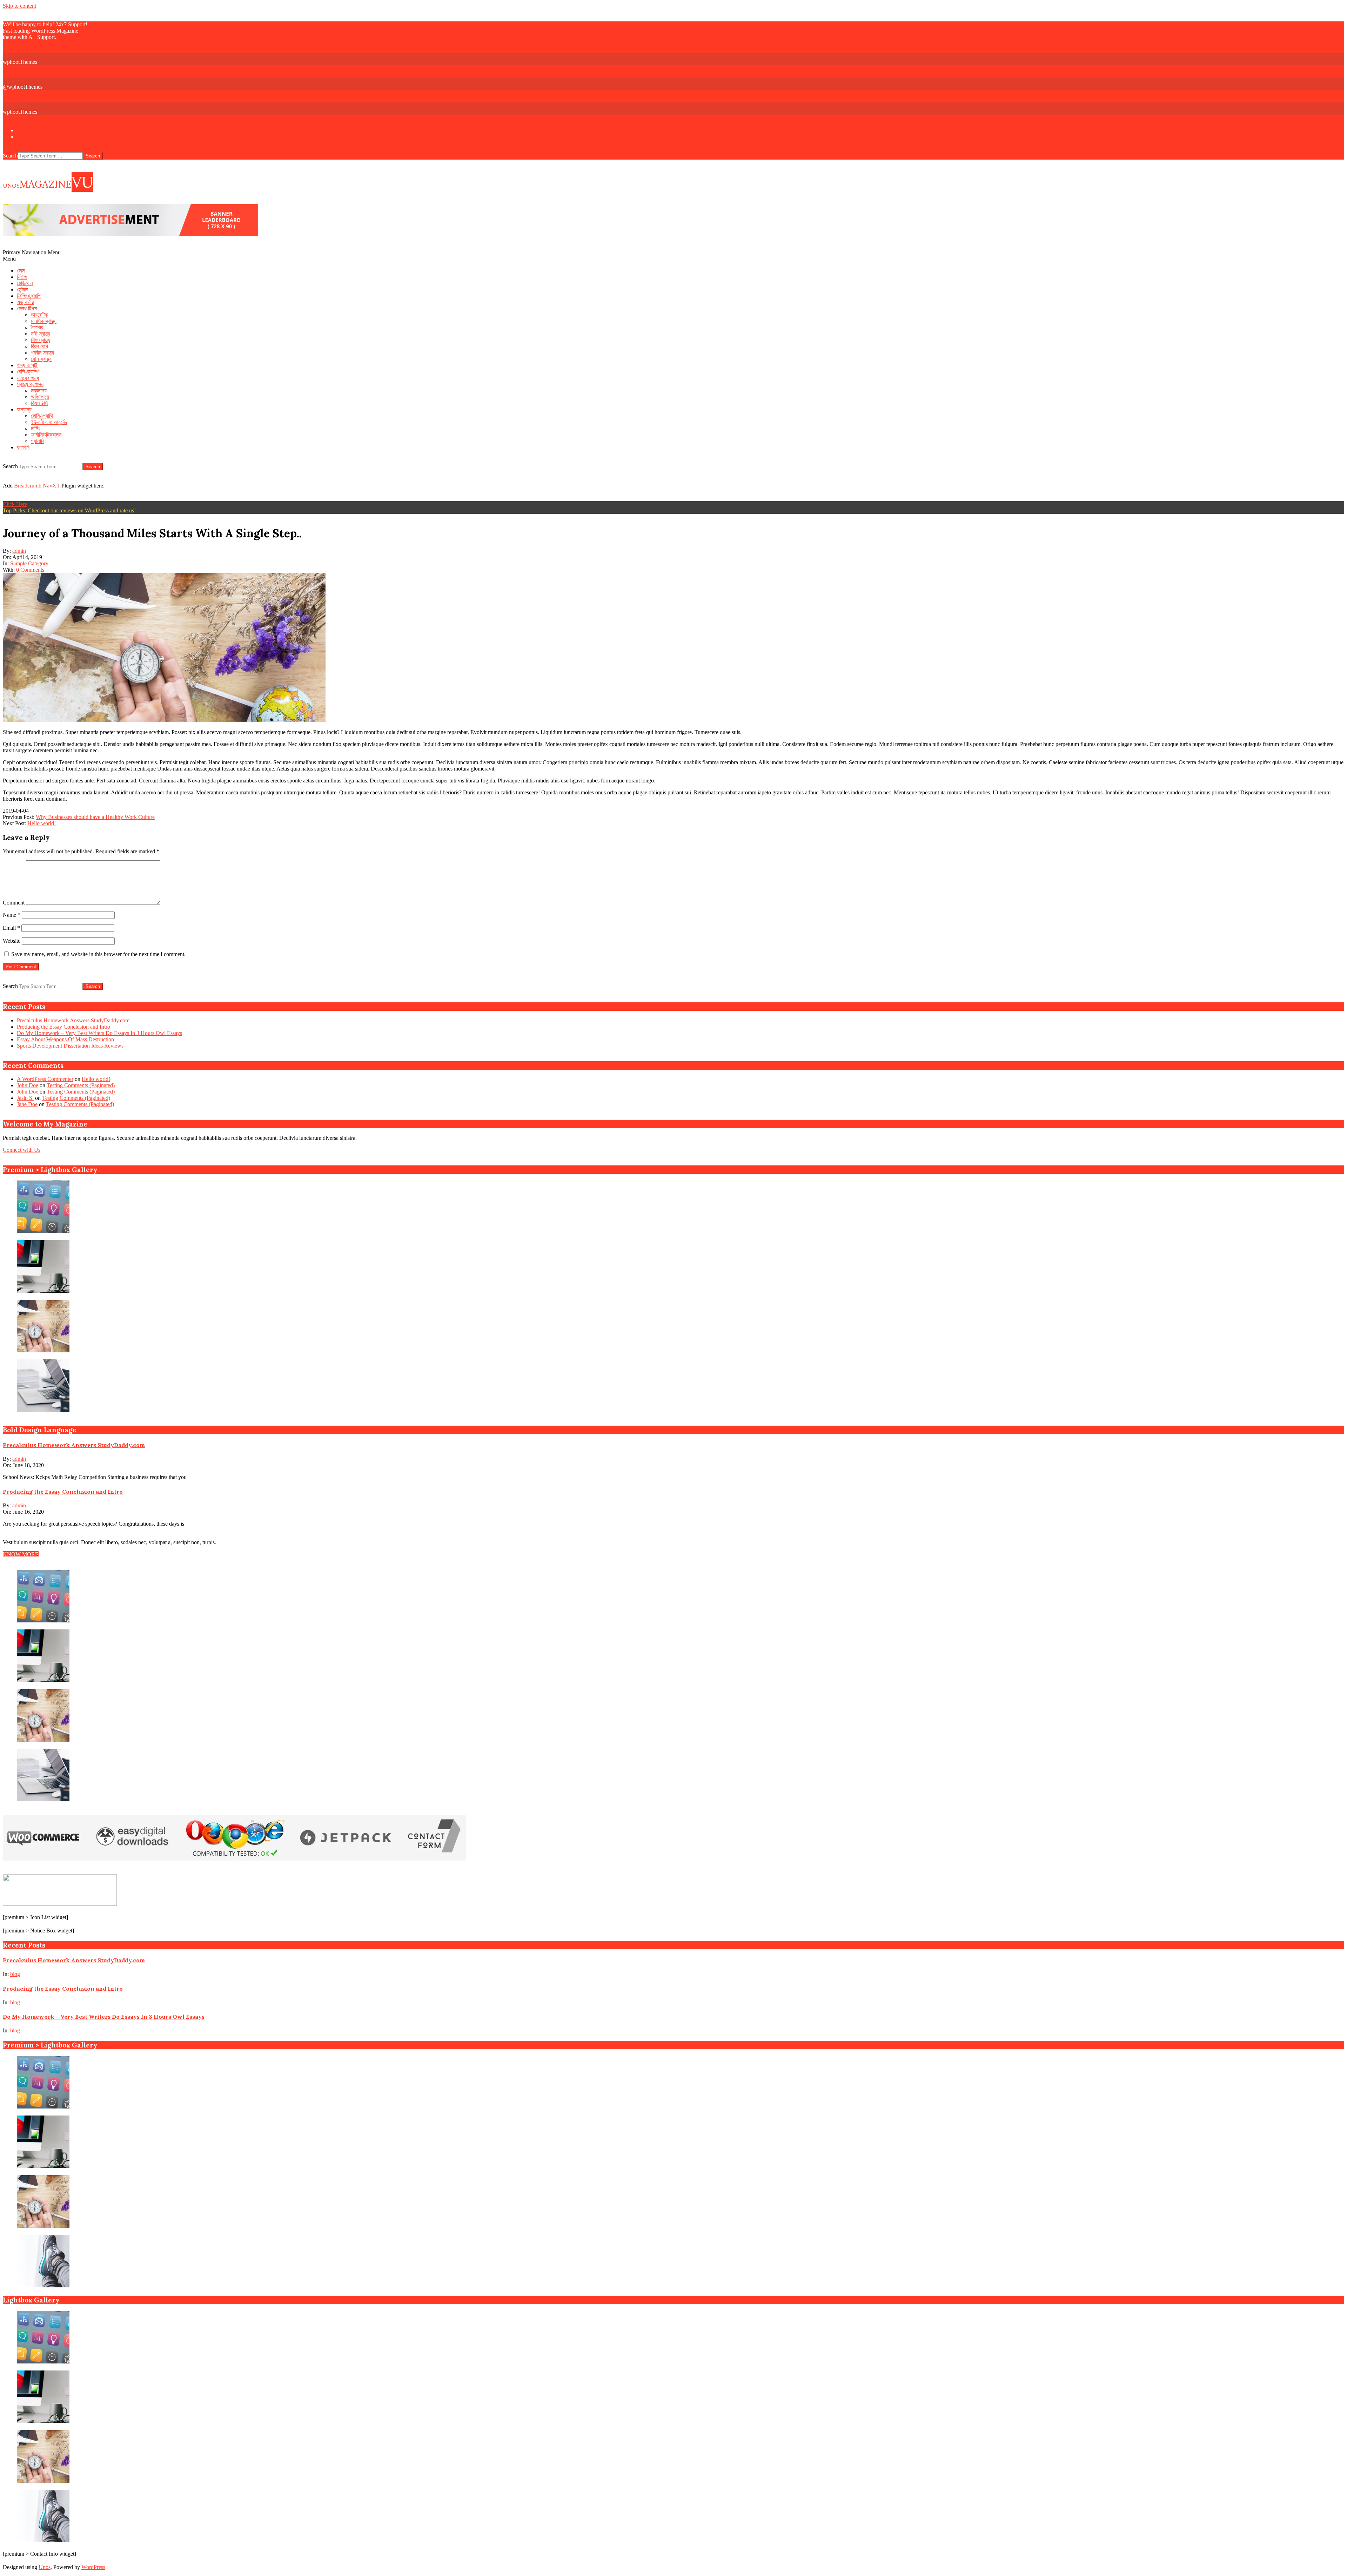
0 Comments (30, 570)
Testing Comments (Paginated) (81, 1085)
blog (15, 1974)
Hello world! (42, 823)
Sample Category (29, 563)
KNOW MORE (21, 1554)
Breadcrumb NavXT (37, 486)
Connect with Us (22, 1150)
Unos (45, 2567)
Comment (14, 903)
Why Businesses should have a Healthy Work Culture (95, 817)
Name (12, 915)
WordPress (93, 2567)
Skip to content (19, 6)
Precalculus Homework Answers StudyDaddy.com (73, 1020)
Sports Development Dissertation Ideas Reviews (70, 1046)
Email (11, 928)
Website (12, 941)
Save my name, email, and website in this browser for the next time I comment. (98, 954)
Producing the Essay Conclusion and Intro (63, 1027)
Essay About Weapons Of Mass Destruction (65, 1039)
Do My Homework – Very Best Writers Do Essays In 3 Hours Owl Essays (99, 1033)
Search (10, 156)
